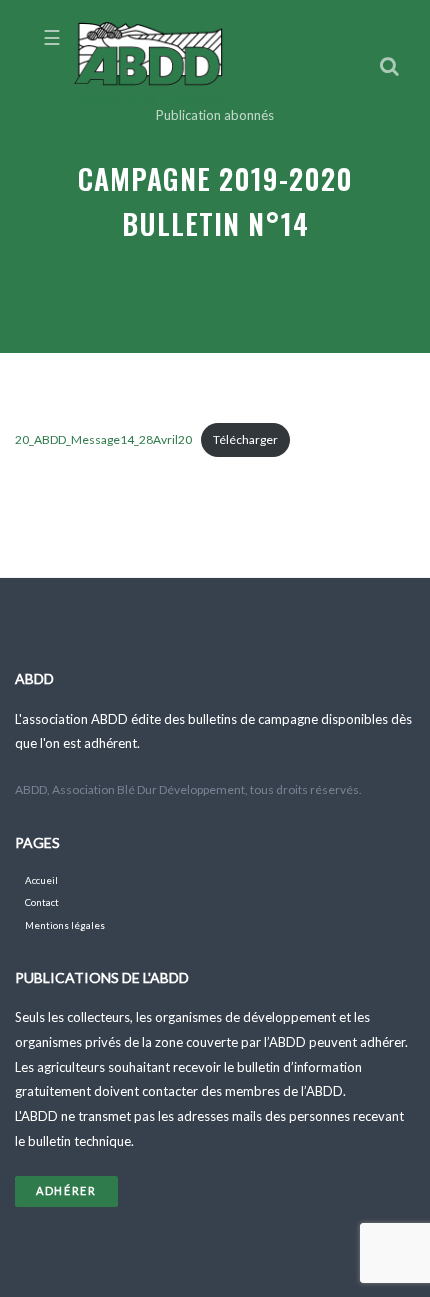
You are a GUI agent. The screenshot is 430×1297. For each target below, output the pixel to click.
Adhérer (66, 1190)
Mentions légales (65, 925)
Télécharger (245, 439)
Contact (42, 902)
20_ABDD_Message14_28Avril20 (103, 439)
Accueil (41, 880)
